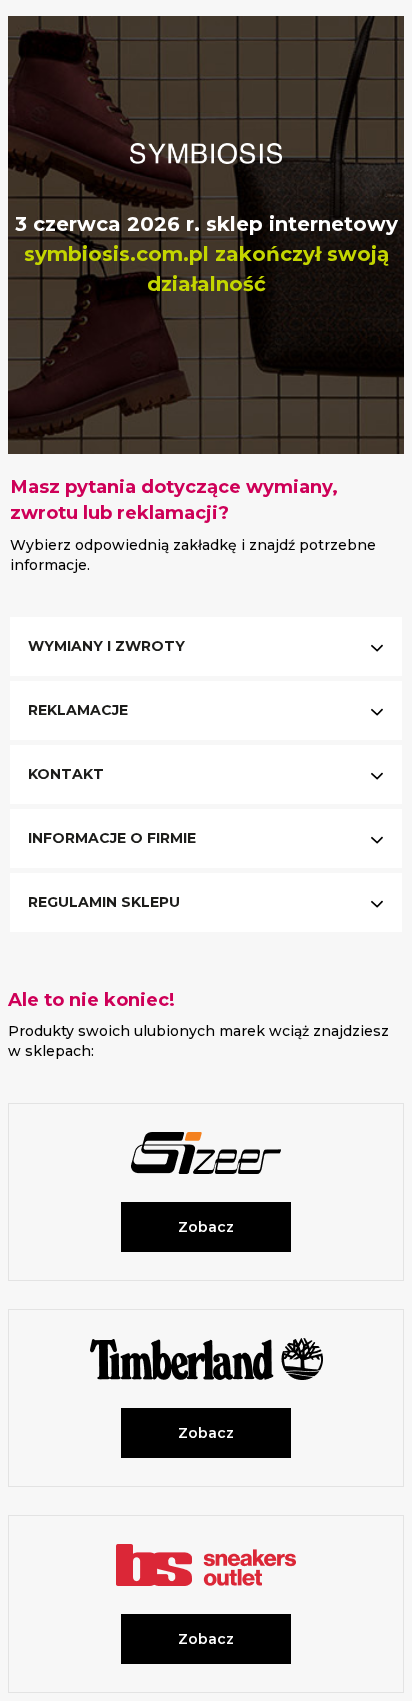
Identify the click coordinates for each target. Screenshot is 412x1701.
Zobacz (206, 1227)
